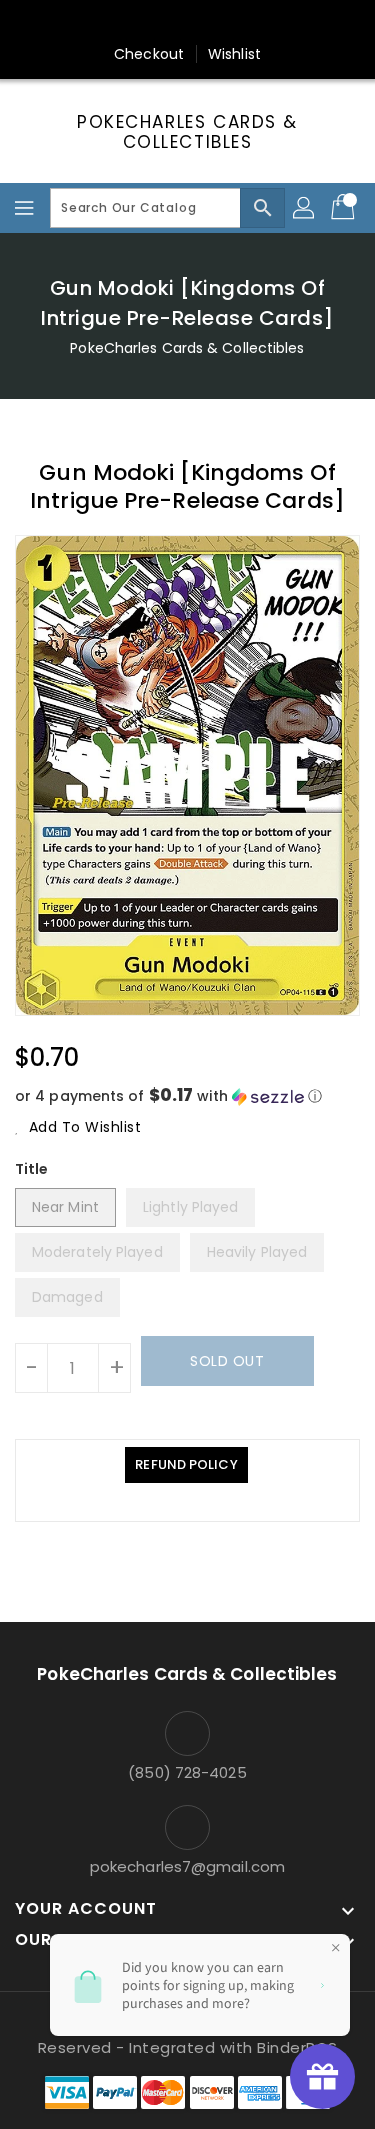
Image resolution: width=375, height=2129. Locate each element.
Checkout (149, 54)
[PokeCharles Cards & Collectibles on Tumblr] (245, 23)
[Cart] (345, 208)
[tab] (186, 1465)
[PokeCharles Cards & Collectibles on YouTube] (283, 23)
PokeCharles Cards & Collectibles (187, 132)
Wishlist (234, 54)
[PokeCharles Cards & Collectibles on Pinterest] (168, 23)
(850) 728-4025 (187, 1772)
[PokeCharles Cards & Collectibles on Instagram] (207, 23)
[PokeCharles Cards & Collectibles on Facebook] (92, 23)
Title (32, 1169)
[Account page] (305, 208)
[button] (187, 1096)
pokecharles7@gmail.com (187, 1866)
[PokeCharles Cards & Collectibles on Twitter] (130, 23)
